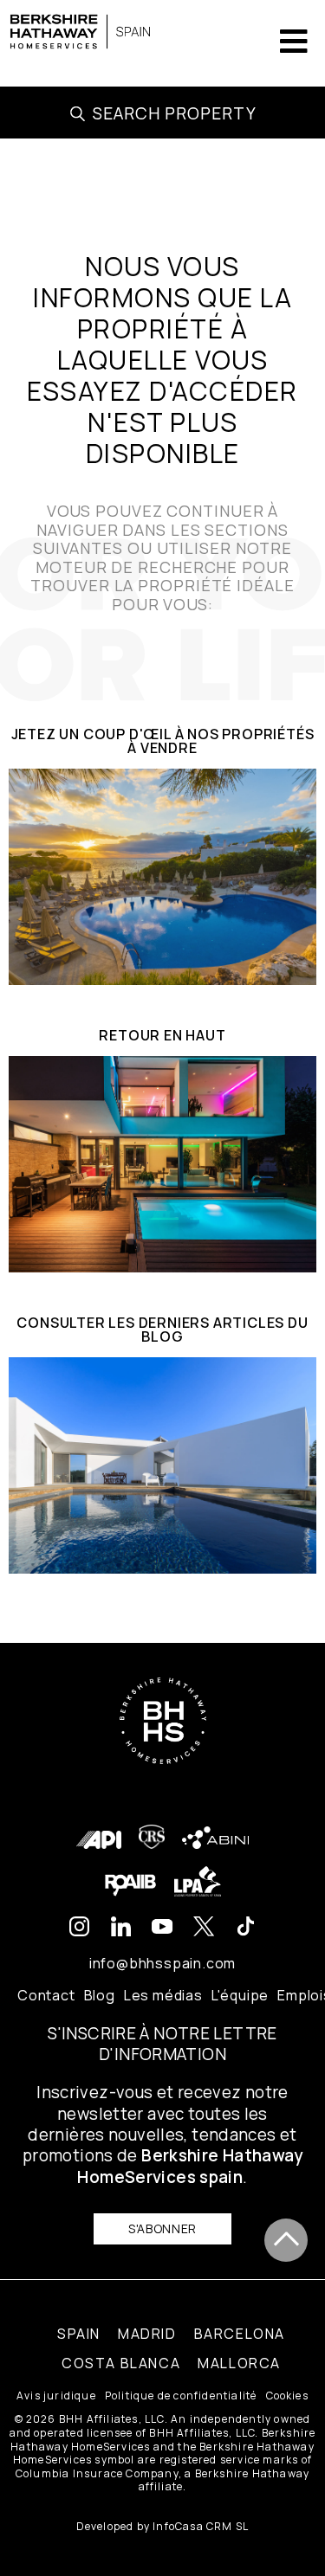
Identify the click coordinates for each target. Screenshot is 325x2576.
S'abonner (162, 2228)
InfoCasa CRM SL (201, 2526)
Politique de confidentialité (181, 2396)
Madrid (147, 2334)
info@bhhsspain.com (162, 1963)
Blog (100, 1995)
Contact (46, 1995)
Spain (79, 2334)
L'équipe (240, 1995)
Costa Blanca (121, 2363)
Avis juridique (56, 2396)
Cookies (287, 2396)
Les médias (163, 1995)
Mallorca (239, 2363)
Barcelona (240, 2334)
